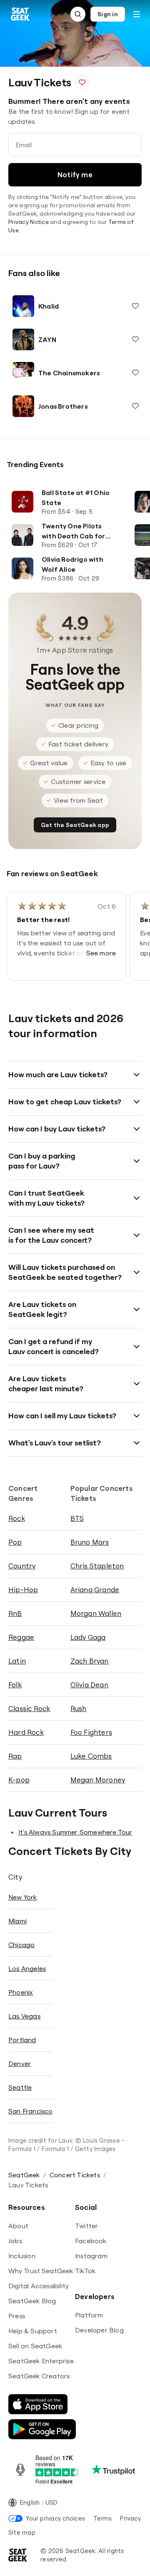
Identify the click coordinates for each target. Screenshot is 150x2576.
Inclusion (22, 2256)
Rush (79, 1708)
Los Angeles (27, 1968)
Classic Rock (29, 1708)
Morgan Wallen (96, 1613)
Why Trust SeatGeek (41, 2271)
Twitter (86, 2226)
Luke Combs (91, 1756)
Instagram (91, 2256)
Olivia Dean (89, 1685)
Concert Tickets (75, 2175)
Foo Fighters (91, 1732)
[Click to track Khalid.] (135, 306)
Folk (15, 1685)
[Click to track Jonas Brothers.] (135, 406)
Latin (17, 1661)
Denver (20, 2063)
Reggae (21, 1637)
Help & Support (33, 2331)
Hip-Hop (23, 1590)
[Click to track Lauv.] (82, 83)
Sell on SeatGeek (35, 2346)
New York (23, 1897)
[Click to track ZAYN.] (135, 339)
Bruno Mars (90, 1542)
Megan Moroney (98, 1780)
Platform (89, 2315)
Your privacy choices (55, 2518)
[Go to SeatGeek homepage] (20, 14)
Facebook (91, 2241)
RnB (15, 1613)
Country (22, 1566)
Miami (17, 1921)
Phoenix (21, 1992)
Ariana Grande (95, 1590)
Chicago (21, 1945)
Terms (102, 2518)
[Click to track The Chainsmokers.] (135, 373)
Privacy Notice (29, 222)
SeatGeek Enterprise (41, 2361)
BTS (77, 1518)
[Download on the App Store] (38, 2404)
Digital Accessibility (39, 2286)
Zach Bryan (90, 1661)
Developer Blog (99, 2330)
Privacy (130, 2518)
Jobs (15, 2241)
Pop (15, 1542)
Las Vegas (24, 2016)
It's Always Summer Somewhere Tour (75, 1832)
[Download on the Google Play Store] (42, 2429)
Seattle (20, 2087)
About (18, 2226)
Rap (15, 1756)
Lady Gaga (88, 1637)
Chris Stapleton (97, 1566)
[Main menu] (137, 14)
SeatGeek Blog (32, 2301)
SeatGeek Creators (39, 2376)
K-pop (19, 1780)
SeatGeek (24, 2175)
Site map (22, 2532)
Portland (22, 2040)
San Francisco (31, 2111)
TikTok (85, 2271)
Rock (17, 1518)
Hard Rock (26, 1732)
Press (17, 2316)
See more (101, 953)
